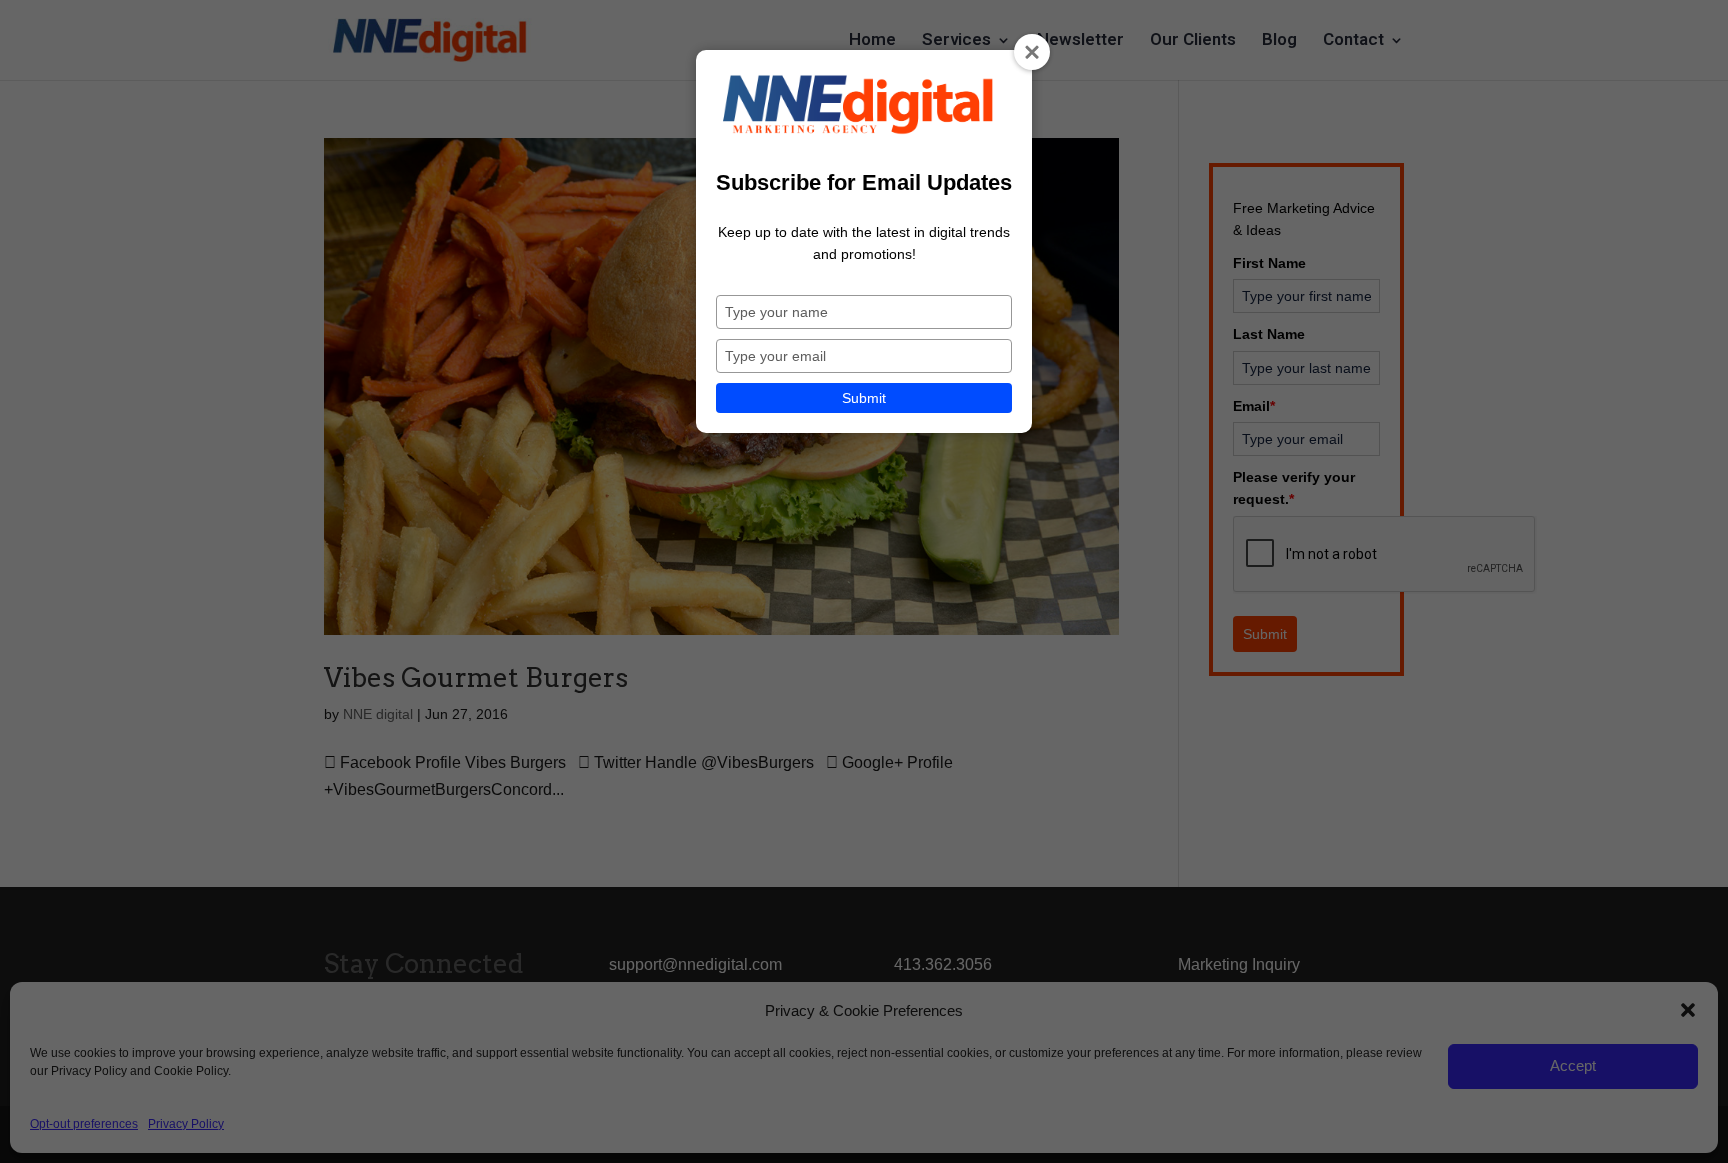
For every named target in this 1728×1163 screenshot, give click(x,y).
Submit (864, 398)
